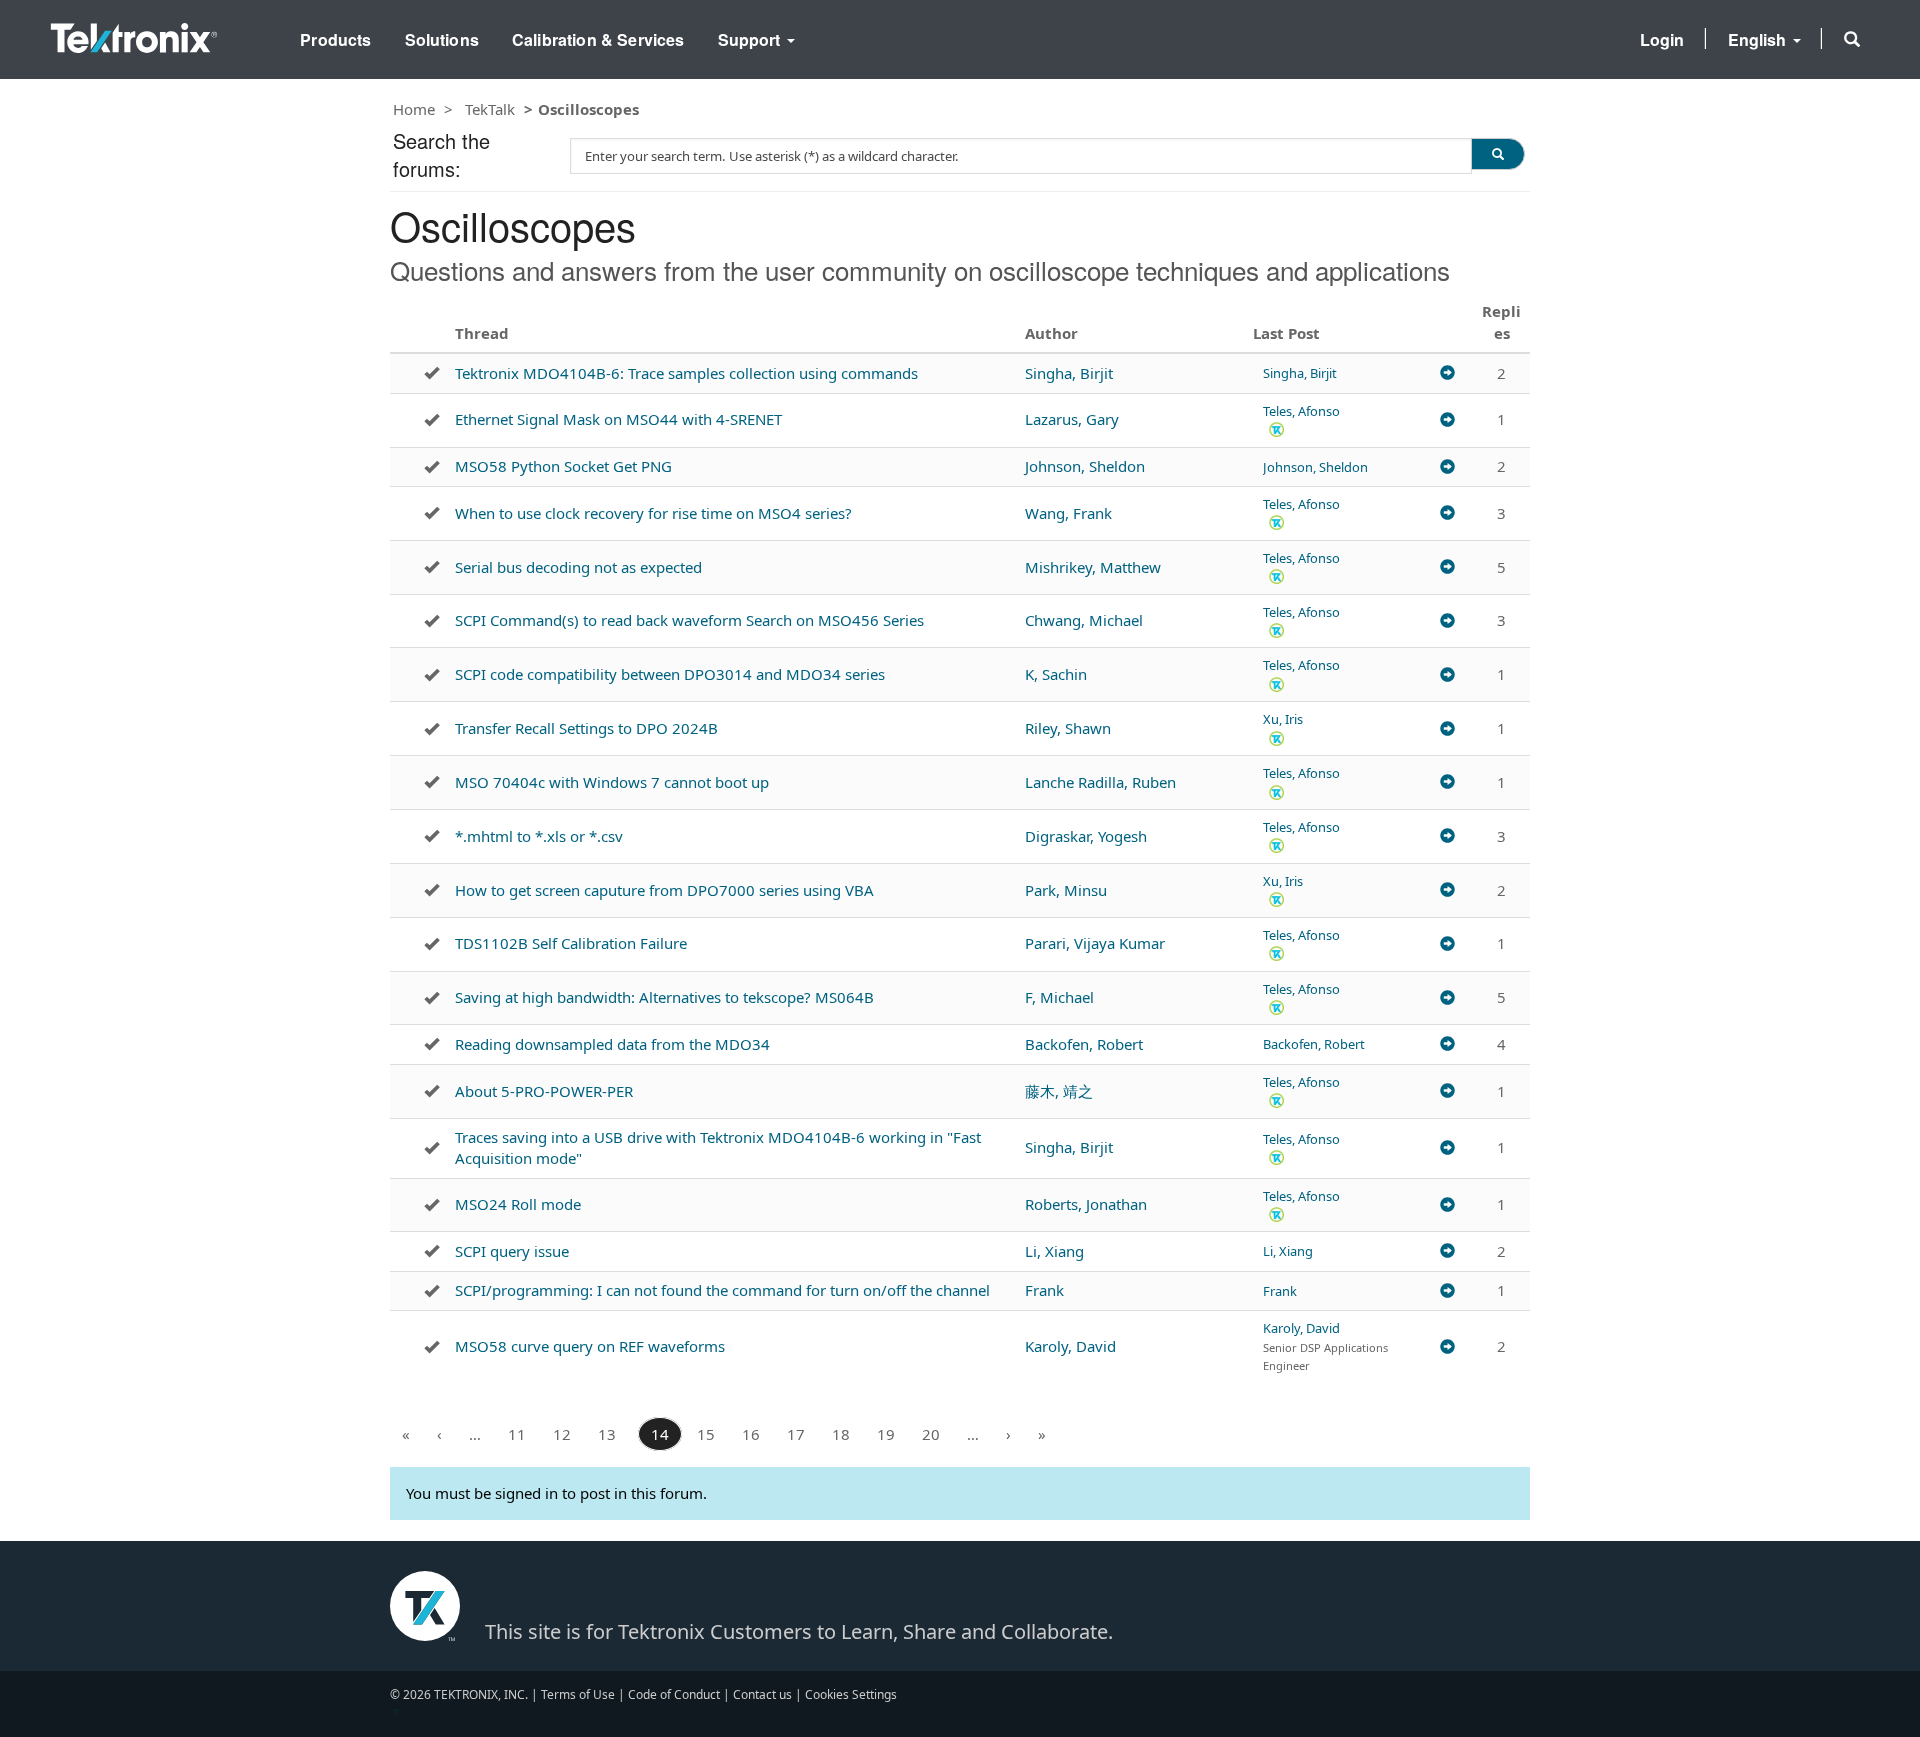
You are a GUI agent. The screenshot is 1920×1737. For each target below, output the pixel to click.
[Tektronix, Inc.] (134, 33)
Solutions (442, 39)
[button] (1852, 39)
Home (414, 109)
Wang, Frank (1068, 513)
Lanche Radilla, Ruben (1100, 782)
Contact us (762, 1694)
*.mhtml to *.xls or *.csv (539, 836)
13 (607, 1434)
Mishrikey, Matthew (1093, 567)
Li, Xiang (1054, 1251)
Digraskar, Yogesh (1086, 836)
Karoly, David (1070, 1346)
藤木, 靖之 (1059, 1091)
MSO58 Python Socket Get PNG (563, 466)
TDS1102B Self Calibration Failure (571, 943)
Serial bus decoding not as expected (578, 567)
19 (886, 1434)
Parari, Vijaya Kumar (1095, 943)
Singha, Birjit (1069, 373)
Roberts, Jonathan (1086, 1204)
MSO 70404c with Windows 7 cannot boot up (612, 782)
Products (335, 39)
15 (706, 1434)
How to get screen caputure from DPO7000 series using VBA (664, 890)
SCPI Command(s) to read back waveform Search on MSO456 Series (689, 620)
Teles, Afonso (1301, 411)
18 (841, 1434)
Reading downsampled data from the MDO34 (612, 1044)
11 (517, 1434)
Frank (1044, 1290)
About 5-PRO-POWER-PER (544, 1091)
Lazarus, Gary (1072, 419)
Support (751, 39)
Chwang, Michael (1084, 620)
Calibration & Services (598, 39)
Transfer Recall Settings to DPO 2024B (586, 728)
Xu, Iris (1283, 719)
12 (562, 1434)
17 (796, 1434)
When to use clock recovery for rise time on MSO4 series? (653, 513)
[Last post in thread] (1447, 373)
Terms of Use (578, 1694)
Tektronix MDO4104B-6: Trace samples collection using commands (686, 373)
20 (931, 1434)
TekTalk (490, 109)
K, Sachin (1056, 674)
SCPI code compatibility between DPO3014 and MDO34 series (670, 674)
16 (751, 1434)
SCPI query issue (512, 1251)
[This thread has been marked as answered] (431, 373)
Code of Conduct (674, 1694)
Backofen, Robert (1084, 1044)
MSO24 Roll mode (518, 1204)
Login (1662, 39)
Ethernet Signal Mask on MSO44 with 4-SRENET (618, 419)
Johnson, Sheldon (1085, 466)
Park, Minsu (1066, 890)
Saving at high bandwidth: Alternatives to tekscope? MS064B (664, 997)
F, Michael (1059, 997)
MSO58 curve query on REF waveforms (590, 1346)
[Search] (1498, 154)
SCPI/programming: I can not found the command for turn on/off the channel (722, 1290)
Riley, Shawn (1068, 728)
